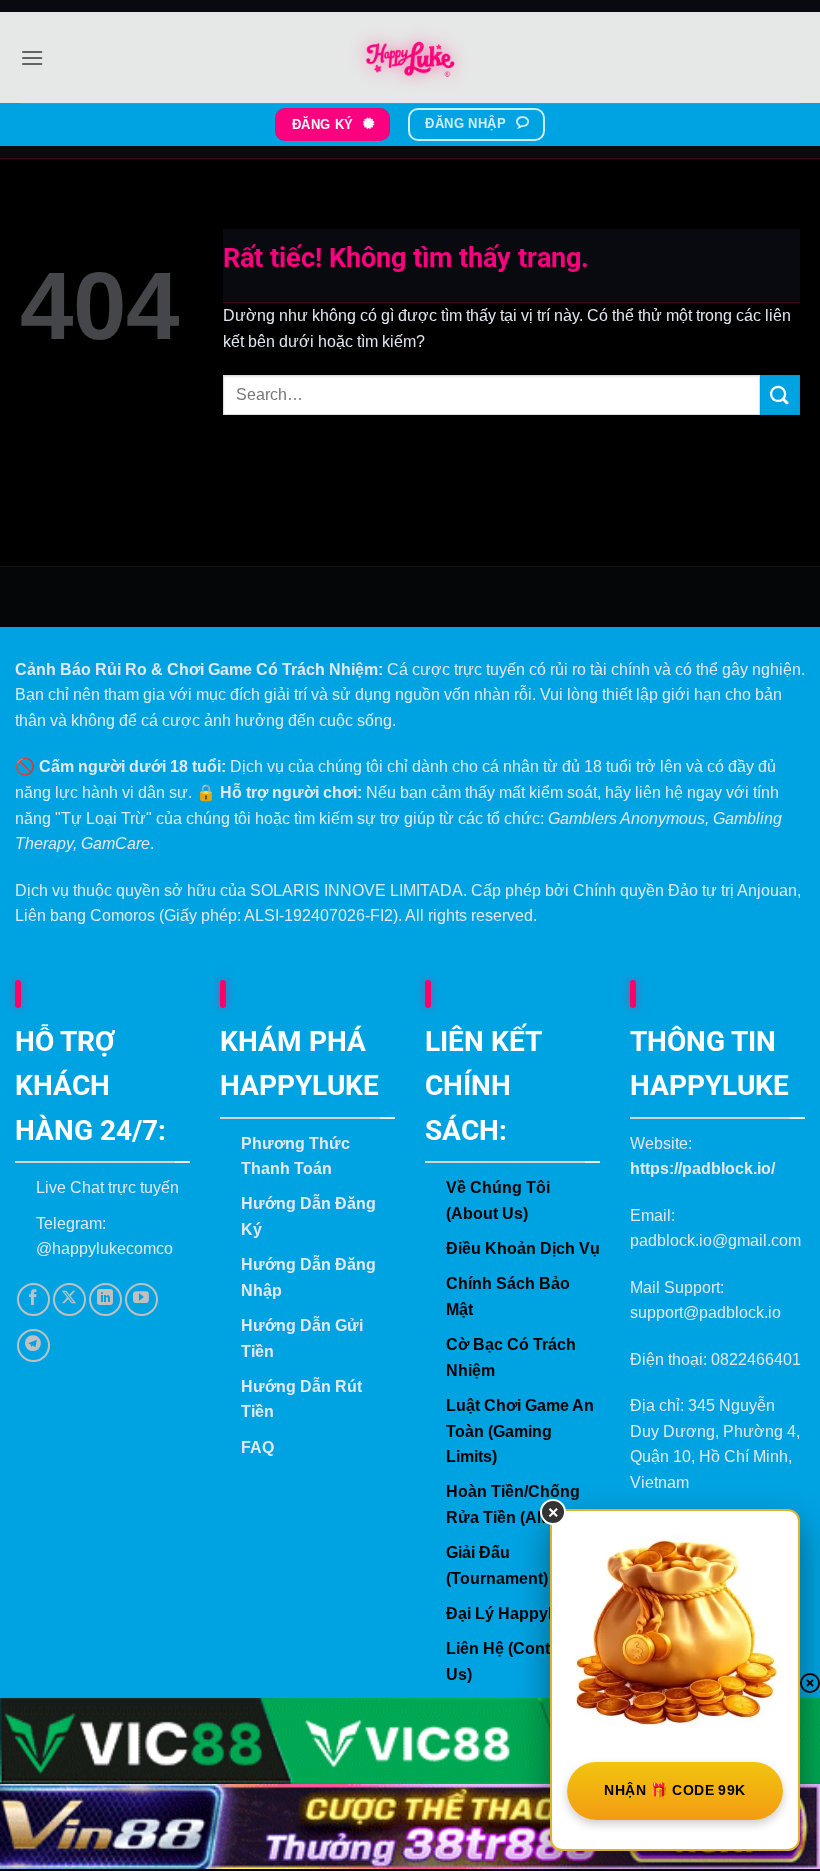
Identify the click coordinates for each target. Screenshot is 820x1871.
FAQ (257, 1447)
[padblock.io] (410, 58)
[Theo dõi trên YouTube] (141, 1299)
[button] (32, 57)
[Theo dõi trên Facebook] (33, 1299)
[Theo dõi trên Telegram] (33, 1345)
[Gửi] (780, 394)
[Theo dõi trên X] (69, 1299)
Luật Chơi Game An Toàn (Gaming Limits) (520, 1431)
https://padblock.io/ (702, 1168)
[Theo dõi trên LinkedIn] (105, 1299)
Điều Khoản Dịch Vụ (523, 1248)
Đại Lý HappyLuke (516, 1613)
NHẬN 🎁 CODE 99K (674, 1790)
